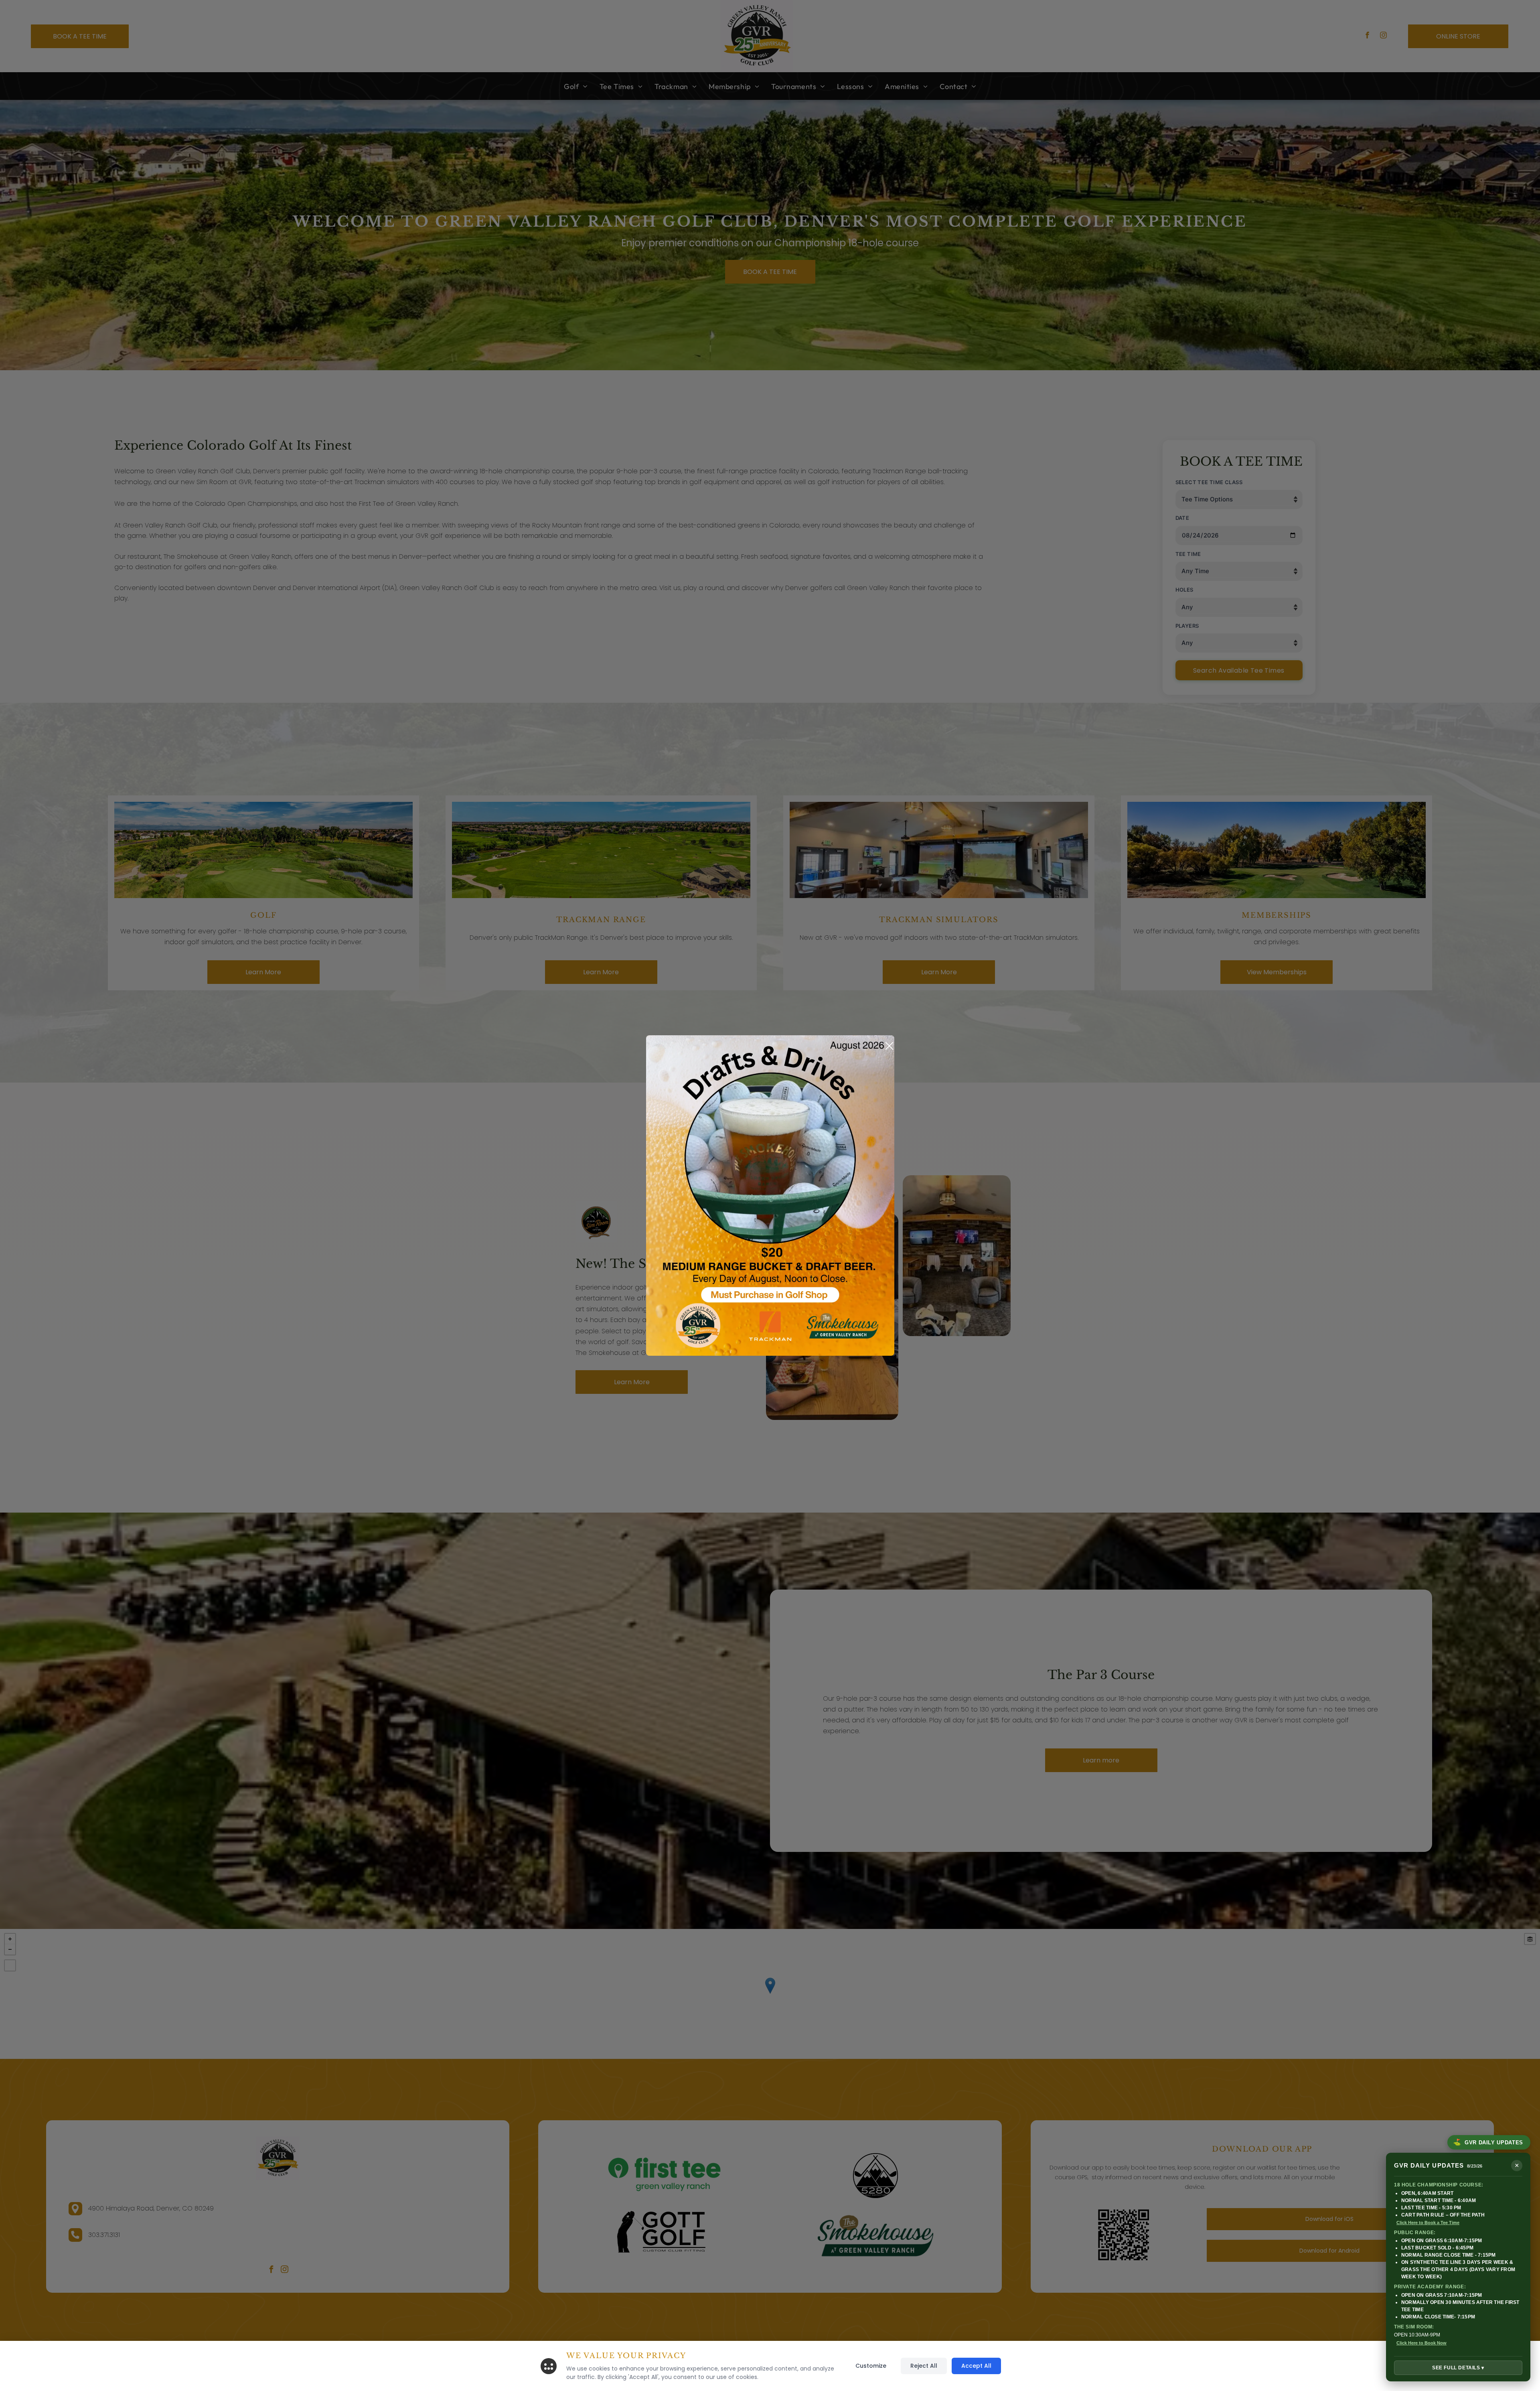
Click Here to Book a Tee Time (1428, 2223)
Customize (871, 2366)
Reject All (924, 2366)
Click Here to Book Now (1421, 2343)
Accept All (976, 2366)
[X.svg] (889, 1046)
